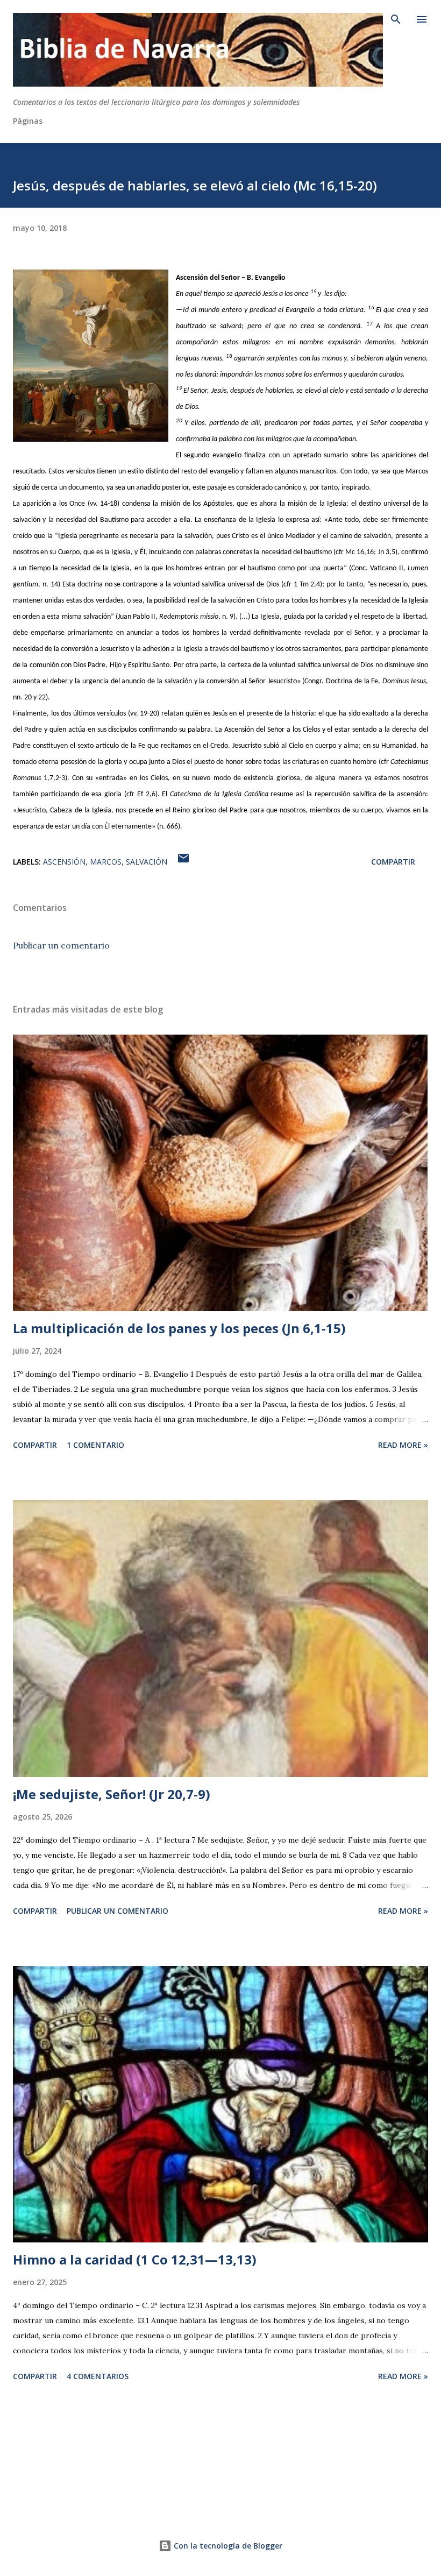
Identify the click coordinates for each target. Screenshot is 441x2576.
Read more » (403, 1445)
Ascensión (64, 862)
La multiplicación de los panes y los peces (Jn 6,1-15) (179, 1328)
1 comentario (95, 1445)
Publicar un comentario (61, 945)
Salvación (147, 862)
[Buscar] (396, 19)
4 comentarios (98, 2376)
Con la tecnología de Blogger (227, 2546)
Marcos (106, 862)
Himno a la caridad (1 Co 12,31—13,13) (135, 2259)
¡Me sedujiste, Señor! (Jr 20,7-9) (112, 1794)
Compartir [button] (393, 862)
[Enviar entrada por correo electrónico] (183, 862)
